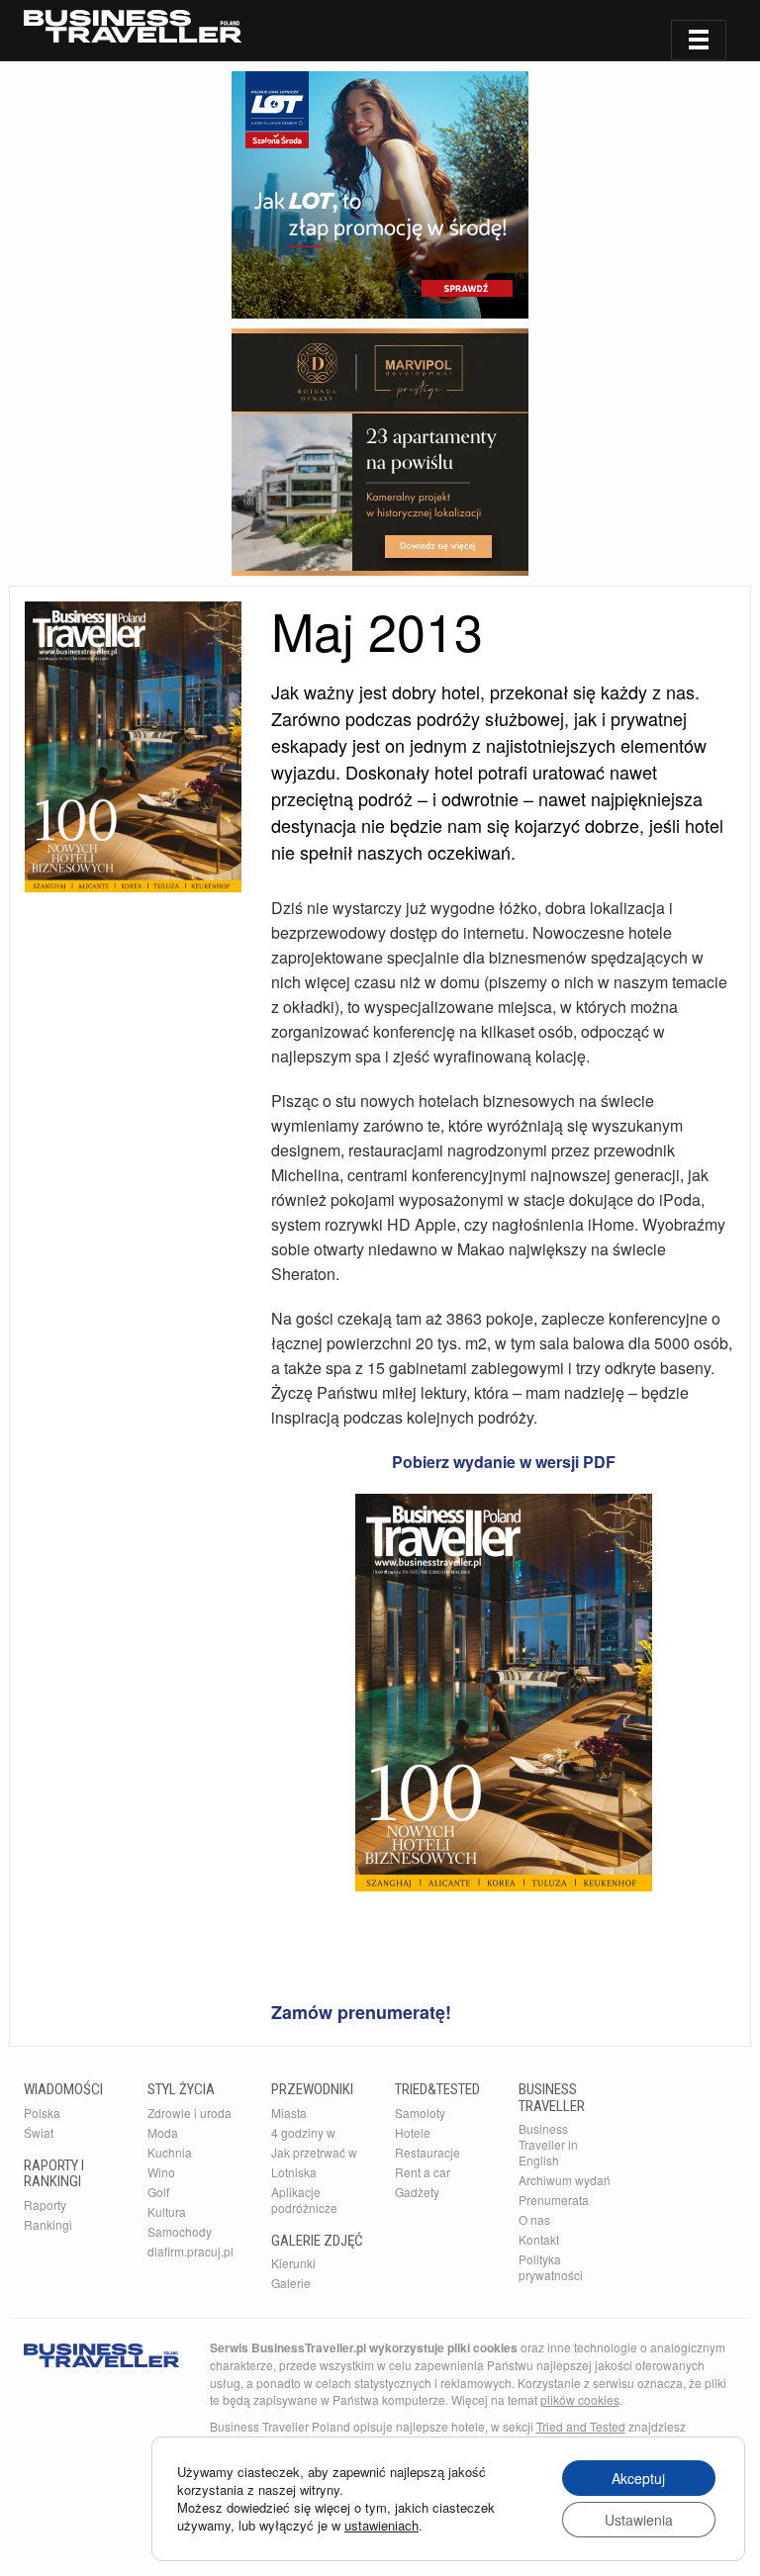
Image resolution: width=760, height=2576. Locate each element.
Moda (163, 2132)
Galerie (291, 2283)
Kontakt (539, 2239)
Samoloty (420, 2113)
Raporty (45, 2205)
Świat (39, 2132)
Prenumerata (554, 2200)
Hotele (413, 2132)
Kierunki (293, 2263)
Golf (158, 2192)
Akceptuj (638, 2478)
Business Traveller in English (548, 2144)
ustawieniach (381, 2526)
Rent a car (423, 2172)
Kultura (167, 2211)
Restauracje (427, 2152)
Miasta (289, 2113)
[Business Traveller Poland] (133, 26)
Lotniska (294, 2172)
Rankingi (48, 2224)
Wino (161, 2172)
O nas (534, 2219)
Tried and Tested (581, 2426)
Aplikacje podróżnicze (304, 2200)
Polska (42, 2113)
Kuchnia (170, 2152)
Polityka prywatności (551, 2267)
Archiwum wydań (565, 2180)
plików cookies (580, 2399)
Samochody (180, 2231)
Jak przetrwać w (314, 2152)
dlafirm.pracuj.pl (190, 2251)
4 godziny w (303, 2132)
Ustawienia (639, 2520)
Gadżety (417, 2192)
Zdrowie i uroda (190, 2113)
